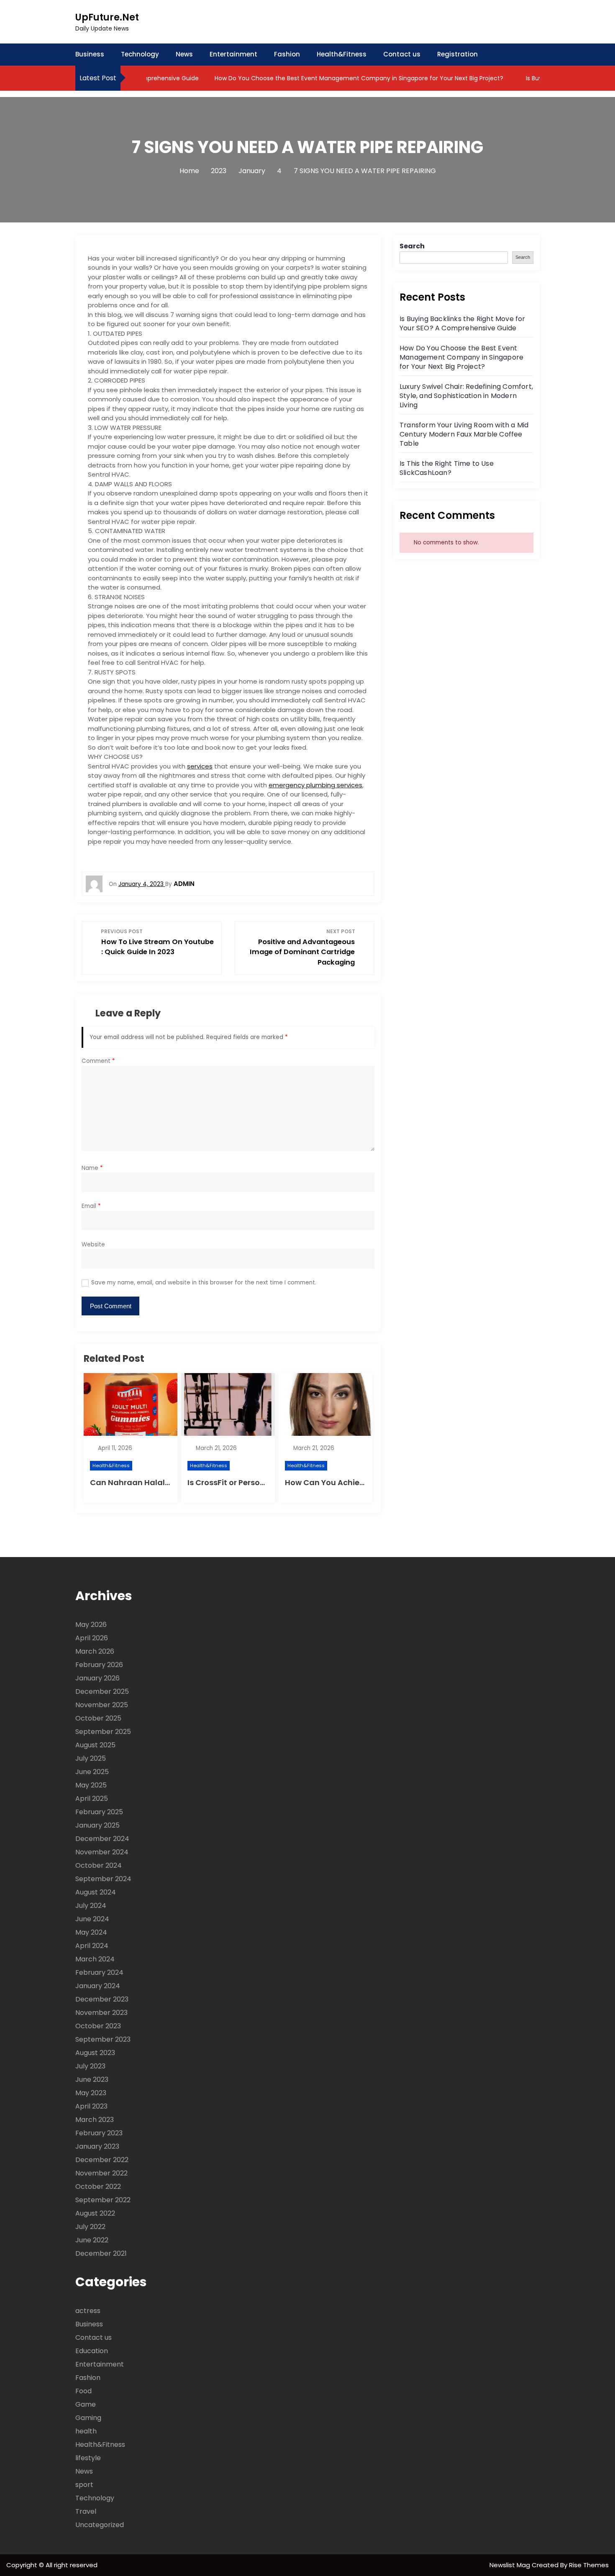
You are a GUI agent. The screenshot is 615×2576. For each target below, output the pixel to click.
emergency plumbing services (315, 785)
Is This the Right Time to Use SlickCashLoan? (447, 468)
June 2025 (92, 1772)
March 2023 (95, 2120)
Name (92, 1168)
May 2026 (91, 1625)
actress (88, 2311)
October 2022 (98, 2187)
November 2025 (102, 1705)
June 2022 (92, 2240)
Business (90, 54)
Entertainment (233, 54)
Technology (140, 54)
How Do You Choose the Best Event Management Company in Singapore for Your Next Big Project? (329, 78)
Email (91, 1206)
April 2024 (92, 1946)
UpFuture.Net (107, 17)
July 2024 (91, 1906)
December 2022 (102, 2160)
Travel (86, 2511)
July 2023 (90, 2066)
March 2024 (95, 1959)
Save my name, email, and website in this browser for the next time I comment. (204, 1283)
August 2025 (95, 1745)
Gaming (88, 2418)
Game (86, 2404)
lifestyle (88, 2458)
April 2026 (92, 1638)
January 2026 (97, 1678)
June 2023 (92, 2079)
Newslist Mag (511, 2565)
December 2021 (101, 2253)
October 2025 (98, 1718)
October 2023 (98, 2026)
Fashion (287, 54)
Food (83, 2391)
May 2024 (91, 1932)
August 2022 (95, 2213)
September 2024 (103, 1879)
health (86, 2431)
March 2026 (95, 1651)
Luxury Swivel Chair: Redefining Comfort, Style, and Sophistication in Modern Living (466, 396)
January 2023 (97, 2146)
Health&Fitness (342, 54)
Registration (457, 54)
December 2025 (102, 1691)
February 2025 (99, 1812)
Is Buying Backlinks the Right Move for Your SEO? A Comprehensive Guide (463, 323)
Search (412, 246)
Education (92, 2351)
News (184, 54)
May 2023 (91, 2093)
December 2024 (102, 1839)
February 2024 (99, 1972)
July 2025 (91, 1758)
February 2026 (99, 1665)
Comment (98, 1061)
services (200, 766)
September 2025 (103, 1732)
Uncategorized (100, 2525)
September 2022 (103, 2200)
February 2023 (99, 2133)
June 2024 (92, 1919)
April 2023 (91, 2106)
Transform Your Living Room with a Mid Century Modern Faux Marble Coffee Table (464, 434)
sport (84, 2485)
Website (93, 1245)
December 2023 (102, 1999)
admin (184, 884)
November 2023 (101, 2013)
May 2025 (91, 1785)
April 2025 (92, 1799)
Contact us (402, 54)
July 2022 (90, 2227)
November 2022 (101, 2173)
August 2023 (95, 2053)
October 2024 (99, 1865)
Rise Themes (589, 2565)
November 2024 (102, 1852)
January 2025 (97, 1825)
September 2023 (103, 2039)
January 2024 (98, 1986)
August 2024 (96, 1892)
